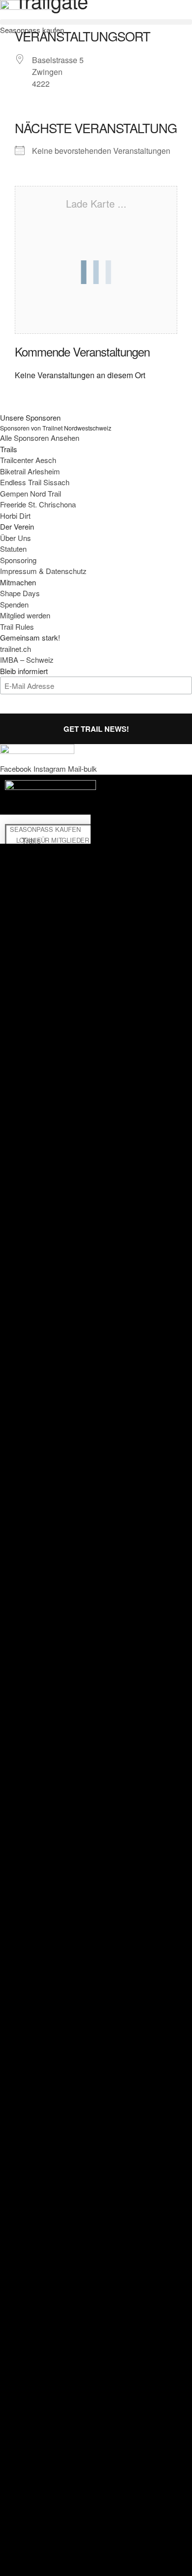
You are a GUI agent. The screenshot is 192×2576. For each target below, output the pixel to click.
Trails (31, 841)
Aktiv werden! (31, 890)
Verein (31, 914)
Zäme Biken (31, 865)
